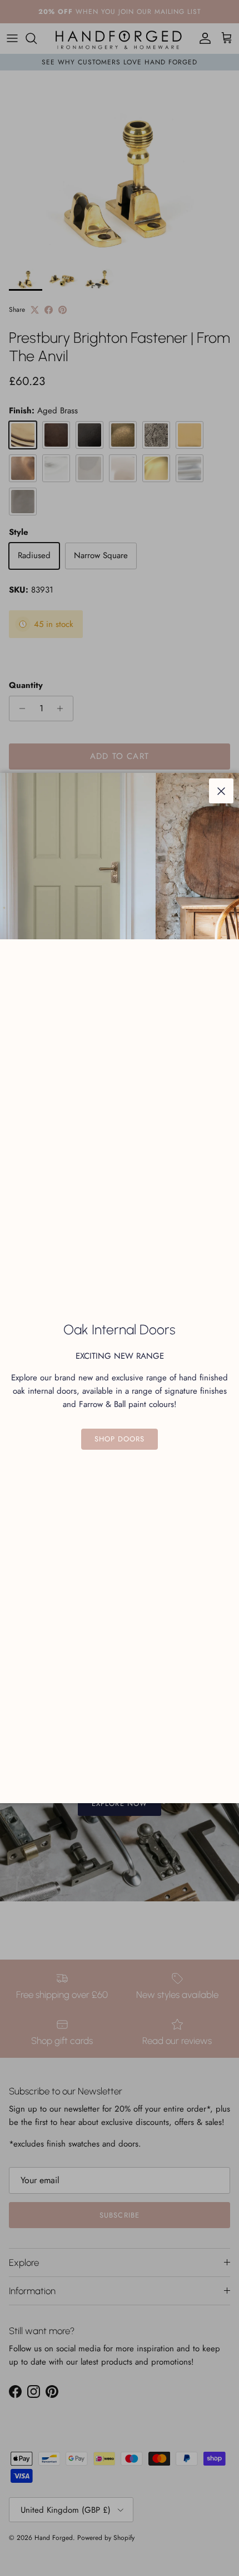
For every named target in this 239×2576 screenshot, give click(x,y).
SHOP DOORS (120, 1439)
